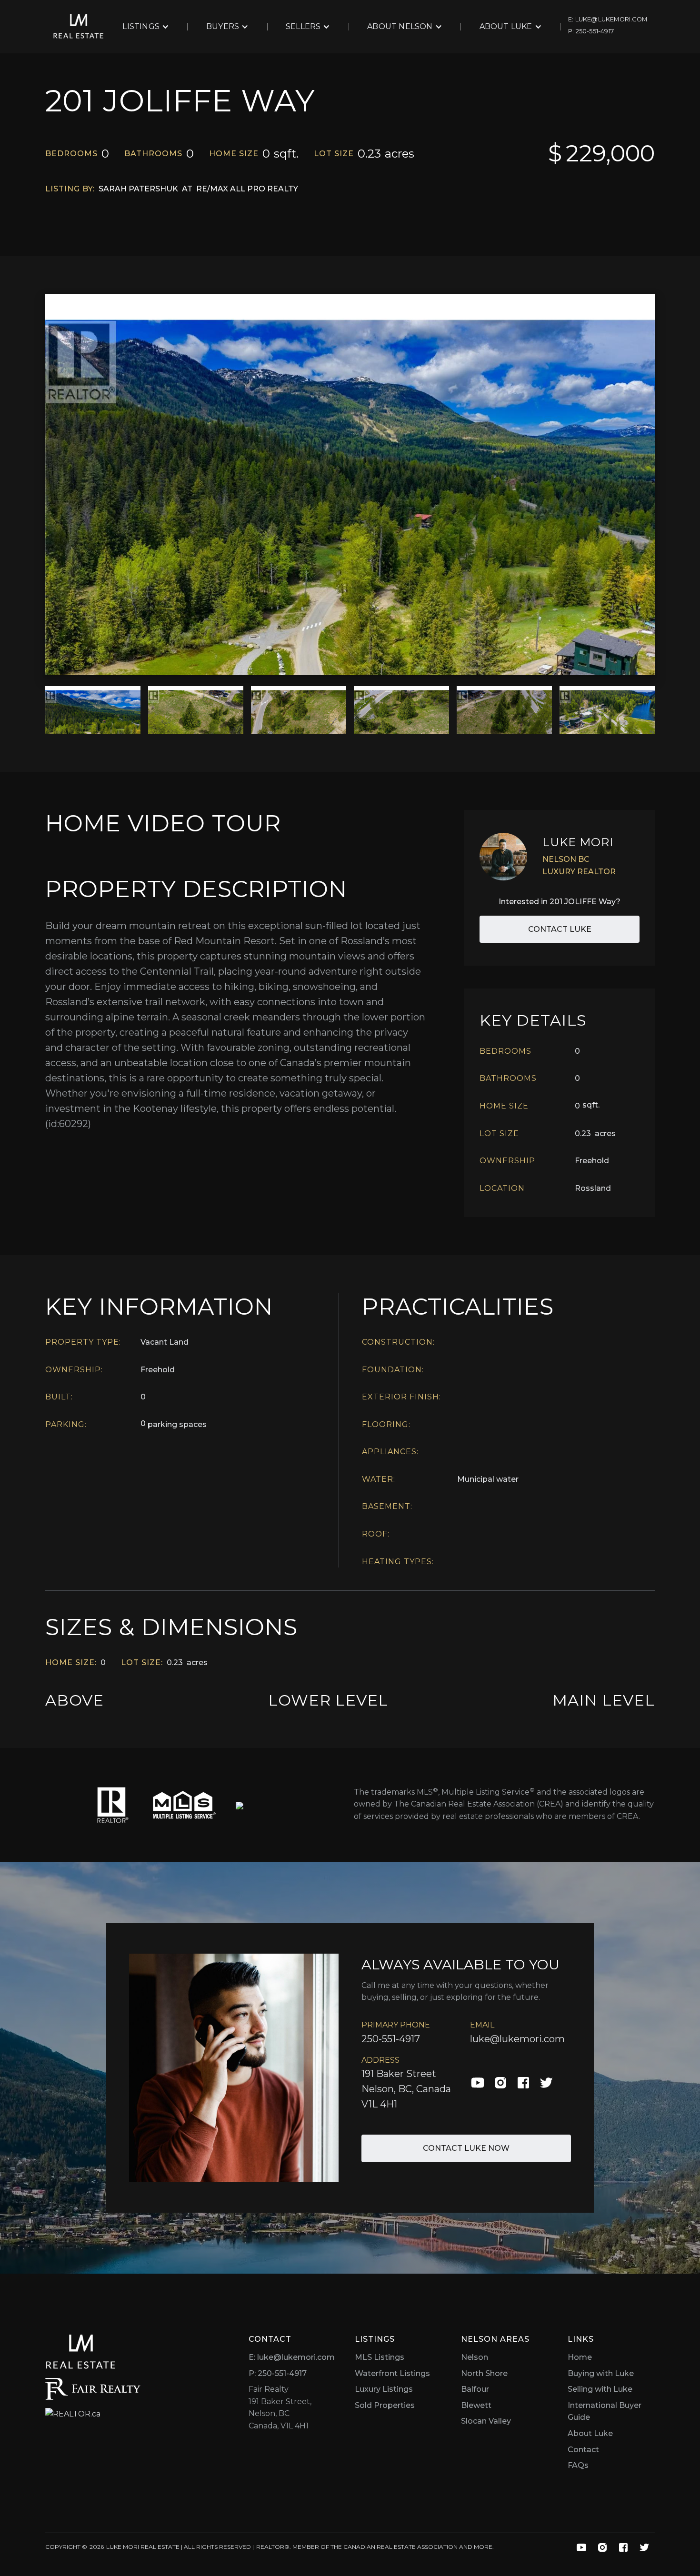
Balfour (475, 2389)
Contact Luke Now (466, 2148)
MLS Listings (380, 2357)
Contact (583, 2450)
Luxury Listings (384, 2389)
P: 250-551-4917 (278, 2373)
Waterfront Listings (392, 2373)
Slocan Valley (486, 2421)
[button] (146, 27)
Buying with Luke (601, 2373)
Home (580, 2357)
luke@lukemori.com (517, 2039)
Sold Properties (385, 2405)
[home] (79, 27)
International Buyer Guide (605, 2411)
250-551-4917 (391, 2039)
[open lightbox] (350, 485)
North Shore (484, 2373)
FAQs (578, 2465)
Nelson (475, 2357)
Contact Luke (560, 929)
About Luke (590, 2433)
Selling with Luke (600, 2389)
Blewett (476, 2405)
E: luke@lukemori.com (292, 2357)
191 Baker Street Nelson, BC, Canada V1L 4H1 (406, 2089)
